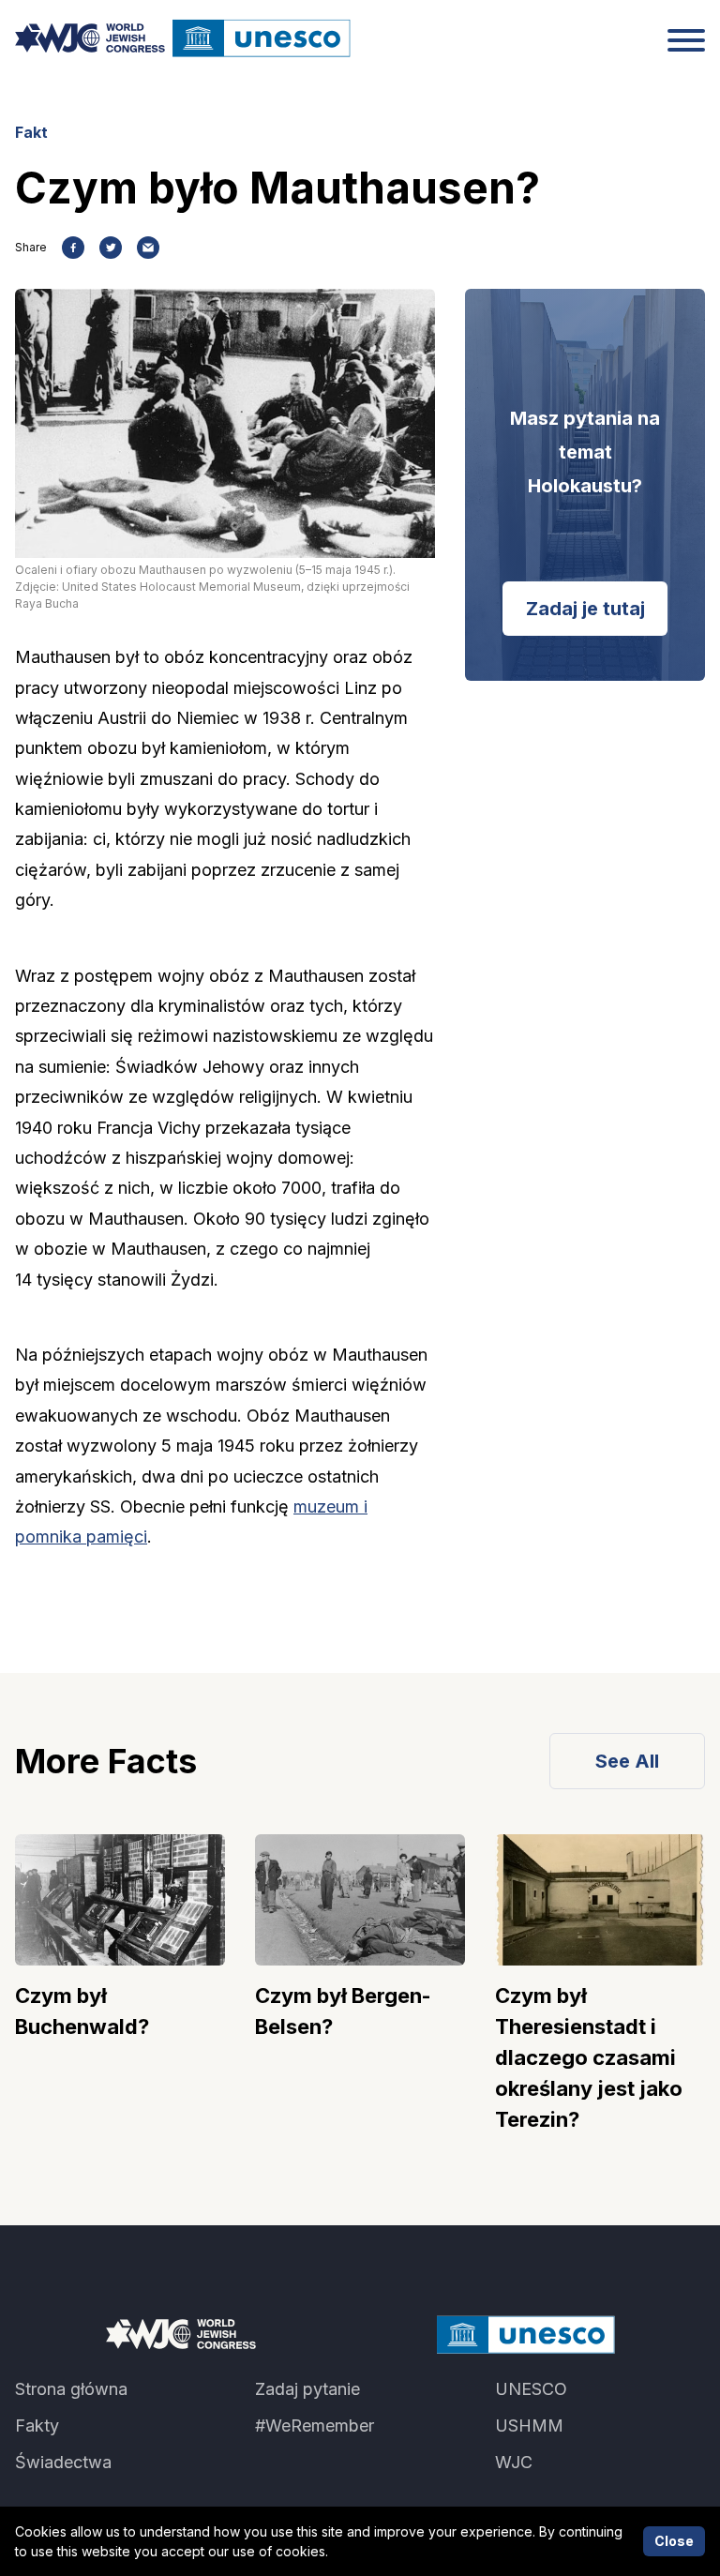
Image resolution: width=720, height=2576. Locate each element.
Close (674, 2541)
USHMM (529, 2425)
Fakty (37, 2425)
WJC (514, 2462)
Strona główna (71, 2389)
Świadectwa (63, 2462)
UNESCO (531, 2389)
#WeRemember (315, 2425)
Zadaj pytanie (307, 2389)
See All (627, 1761)
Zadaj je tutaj (585, 609)
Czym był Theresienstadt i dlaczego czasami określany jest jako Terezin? (589, 2057)
